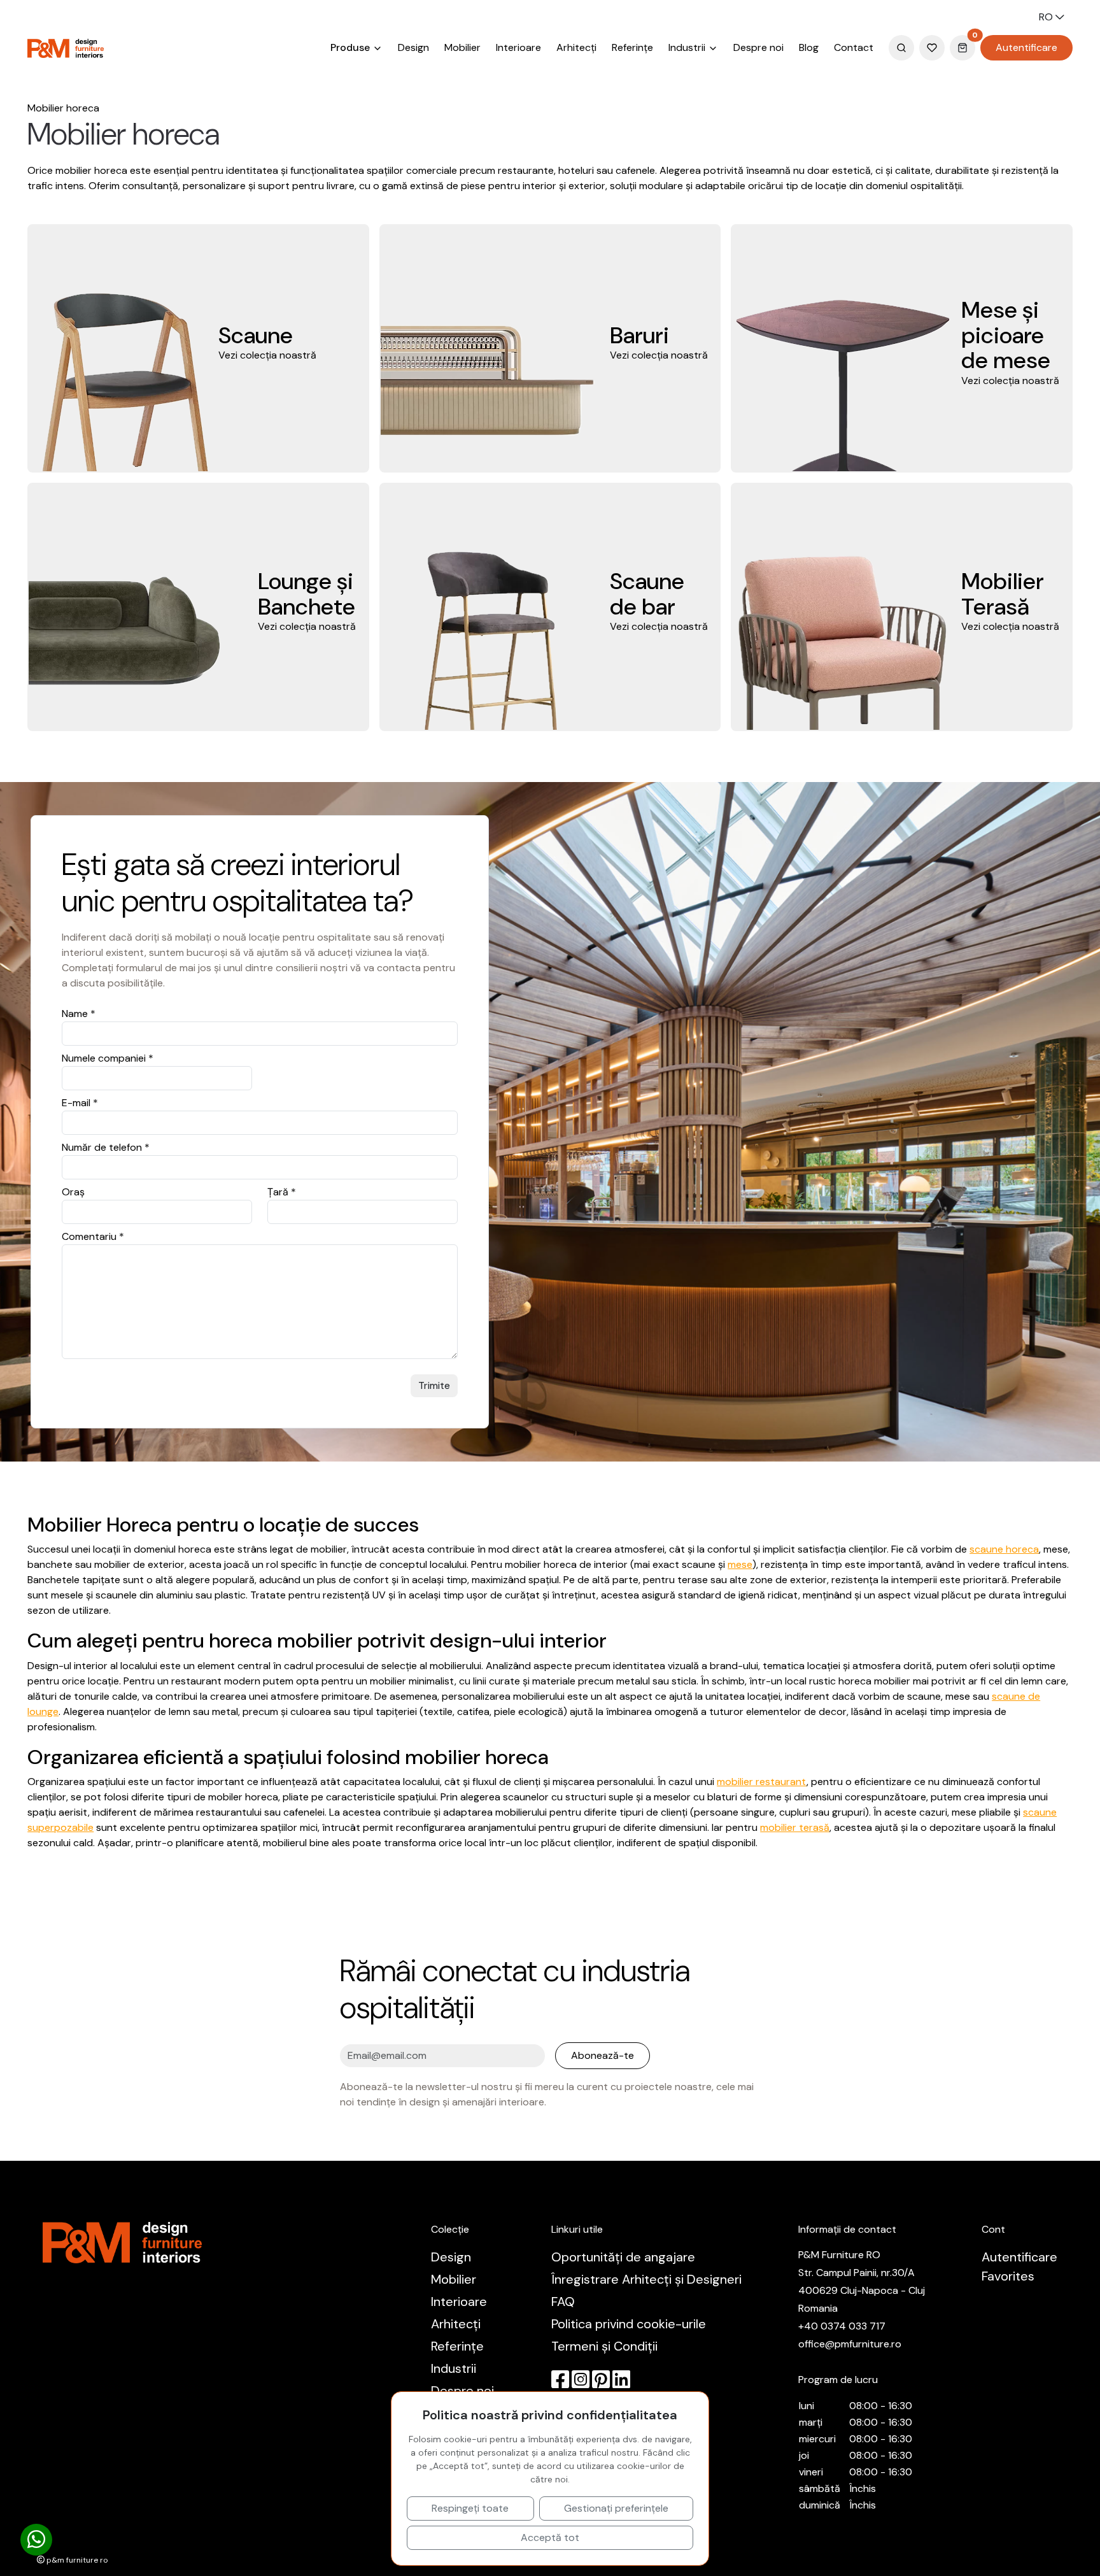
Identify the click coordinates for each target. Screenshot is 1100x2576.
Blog (809, 47)
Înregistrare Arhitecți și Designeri (646, 2279)
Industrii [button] (688, 47)
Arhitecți (576, 47)
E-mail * (80, 1103)
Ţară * (282, 1192)
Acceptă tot (550, 2537)
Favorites (1008, 2276)
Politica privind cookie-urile (629, 2324)
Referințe (632, 47)
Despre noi (758, 47)
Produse (351, 47)
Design (413, 47)
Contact (854, 47)
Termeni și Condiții (604, 2346)
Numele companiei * (108, 1058)
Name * (79, 1014)
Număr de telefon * (106, 1147)
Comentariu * (93, 1236)
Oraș (73, 1192)
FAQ (563, 2302)
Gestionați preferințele (616, 2508)
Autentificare (1026, 47)
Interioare (518, 47)
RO (1047, 17)
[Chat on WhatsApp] (36, 2540)
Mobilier (462, 47)
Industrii (454, 2368)
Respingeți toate (470, 2508)
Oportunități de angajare (623, 2257)
